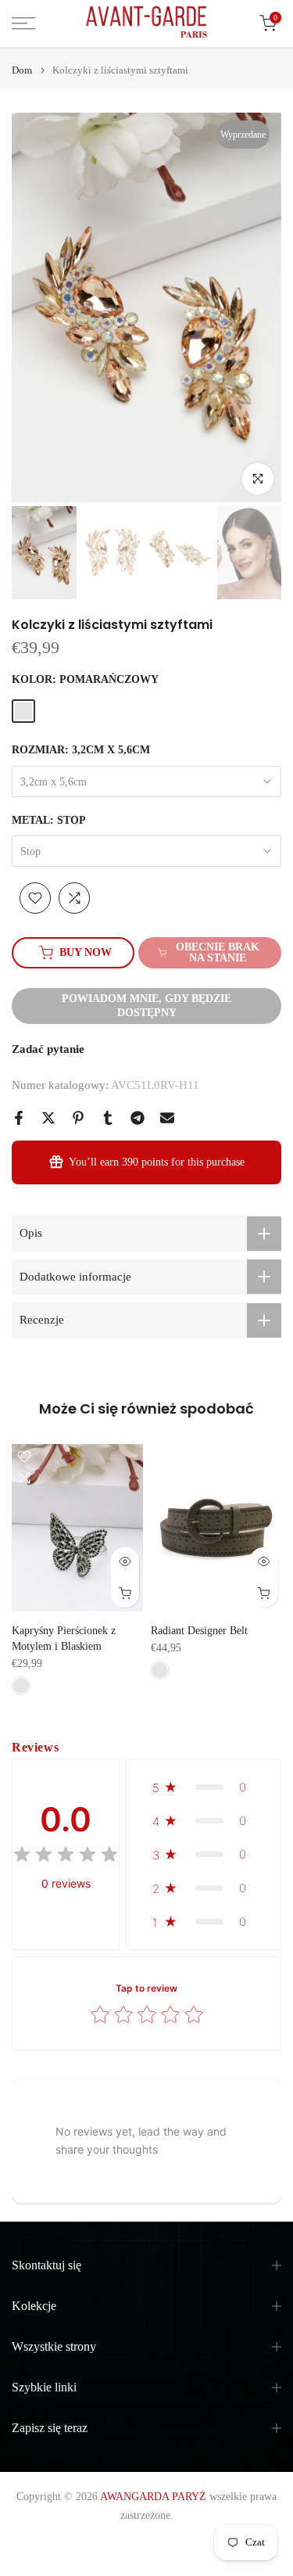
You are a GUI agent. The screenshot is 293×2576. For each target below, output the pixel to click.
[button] (204, 1787)
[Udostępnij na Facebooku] (19, 1118)
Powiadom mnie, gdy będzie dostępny (146, 1006)
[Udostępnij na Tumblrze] (108, 1118)
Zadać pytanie (48, 1049)
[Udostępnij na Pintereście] (78, 1118)
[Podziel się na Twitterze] (48, 1118)
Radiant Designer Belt (199, 1631)
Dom (22, 70)
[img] (66, 1857)
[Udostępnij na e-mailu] (167, 1118)
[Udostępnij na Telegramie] (138, 1118)
